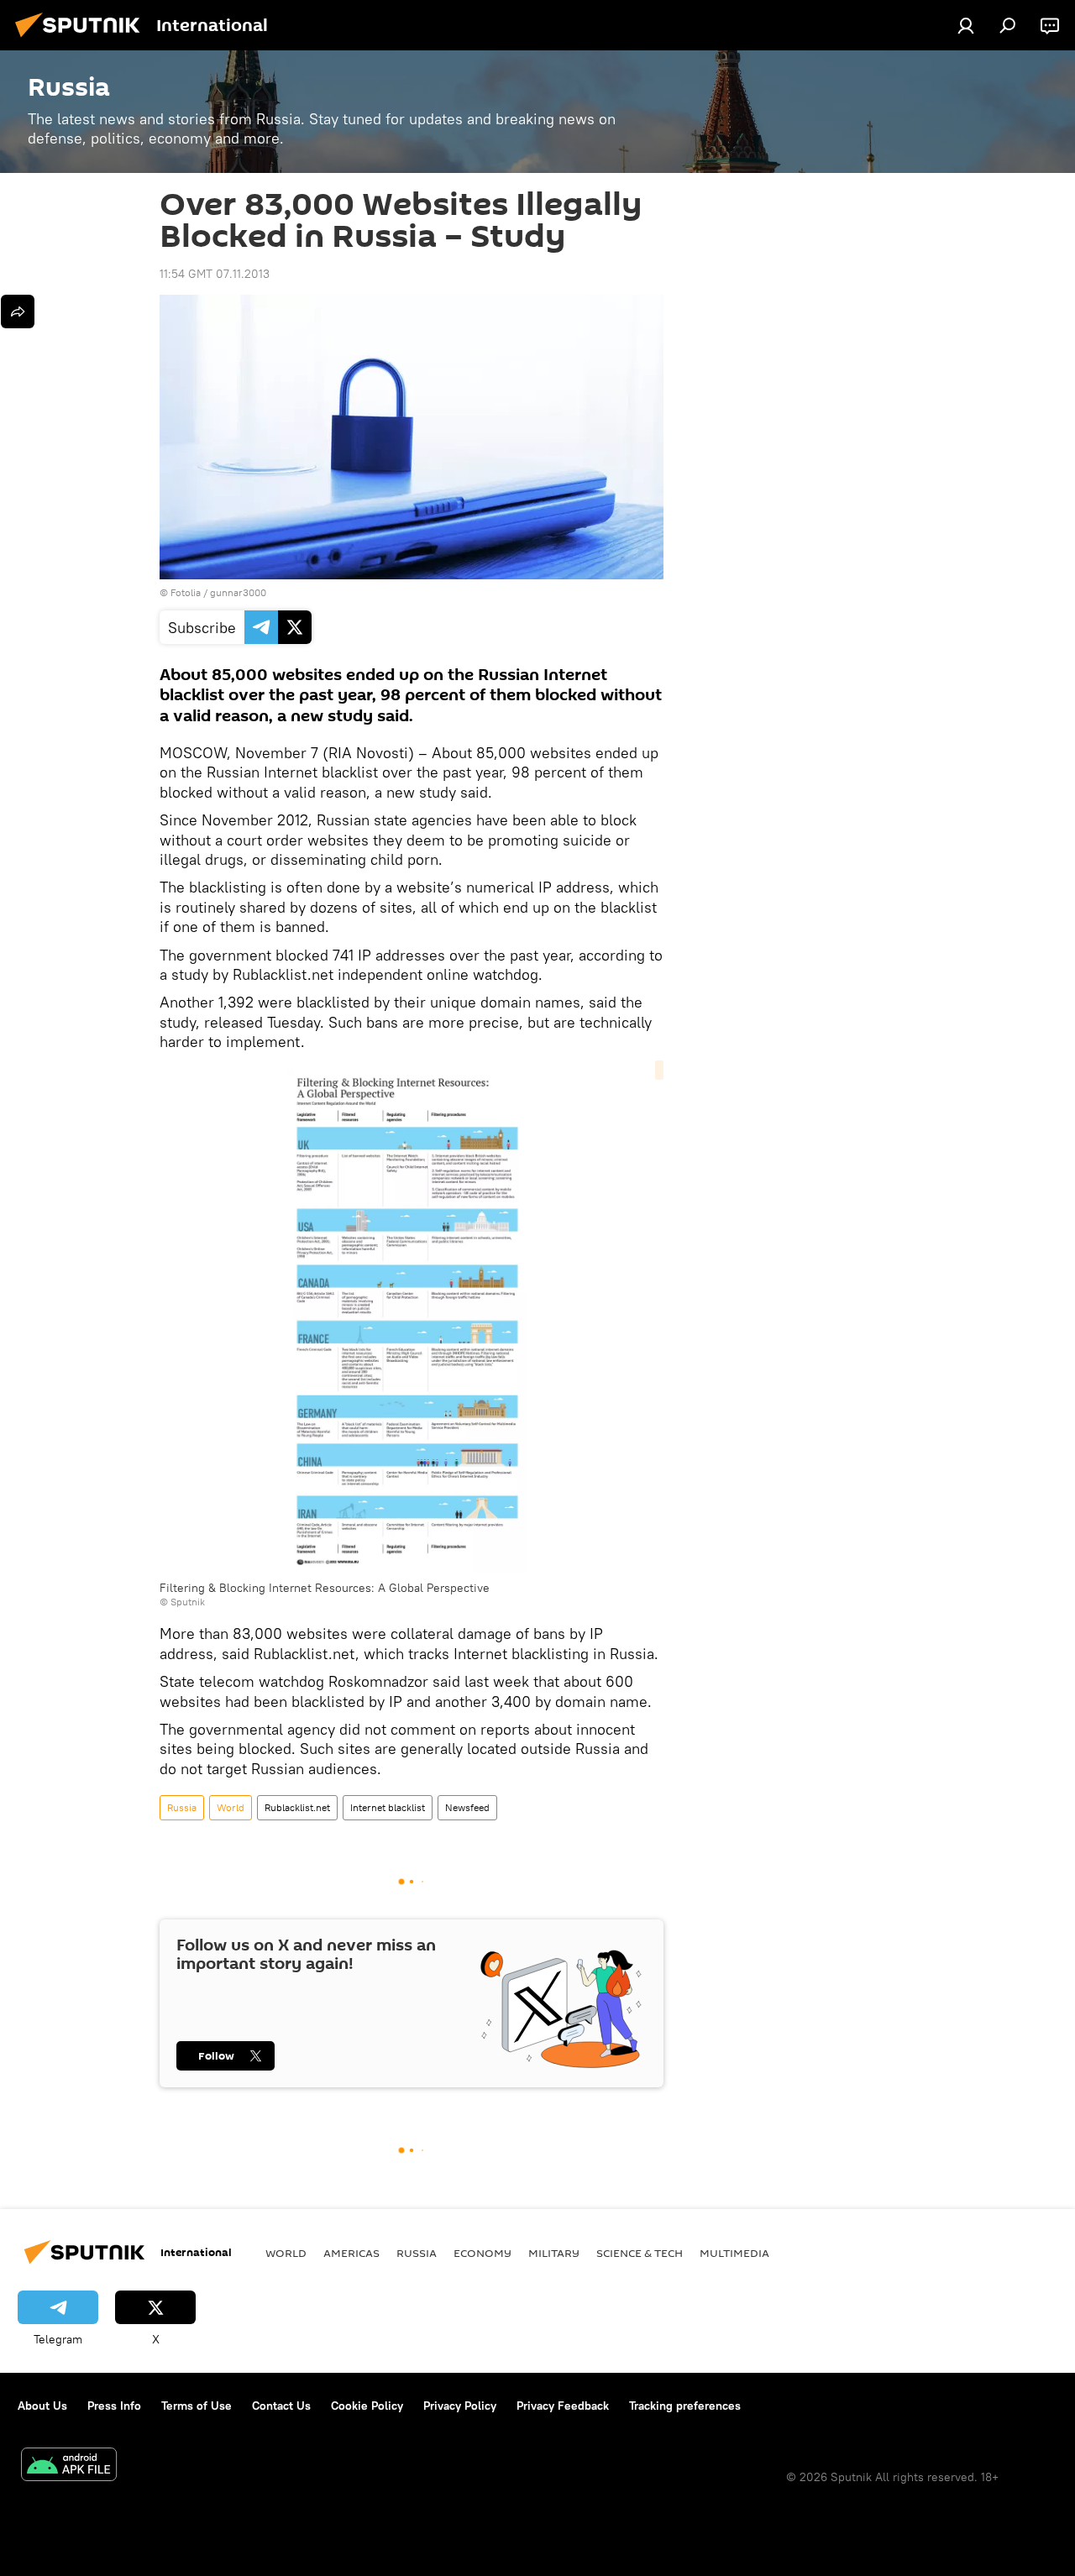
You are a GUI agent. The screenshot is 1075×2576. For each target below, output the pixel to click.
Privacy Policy (460, 2406)
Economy (482, 2253)
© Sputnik (182, 1602)
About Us (42, 2406)
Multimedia (734, 2253)
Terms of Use (197, 2406)
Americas (351, 2253)
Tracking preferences (685, 2406)
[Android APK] (69, 2466)
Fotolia (186, 592)
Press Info (114, 2406)
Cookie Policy (367, 2406)
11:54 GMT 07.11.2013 (215, 274)
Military (554, 2253)
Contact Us (281, 2406)
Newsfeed (467, 1807)
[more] (18, 312)
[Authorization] (966, 25)
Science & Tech (640, 2253)
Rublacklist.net (297, 1807)
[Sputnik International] (82, 39)
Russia (182, 1807)
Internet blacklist (388, 1807)
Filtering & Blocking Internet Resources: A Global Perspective (325, 1588)
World (231, 1807)
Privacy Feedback (563, 2406)
